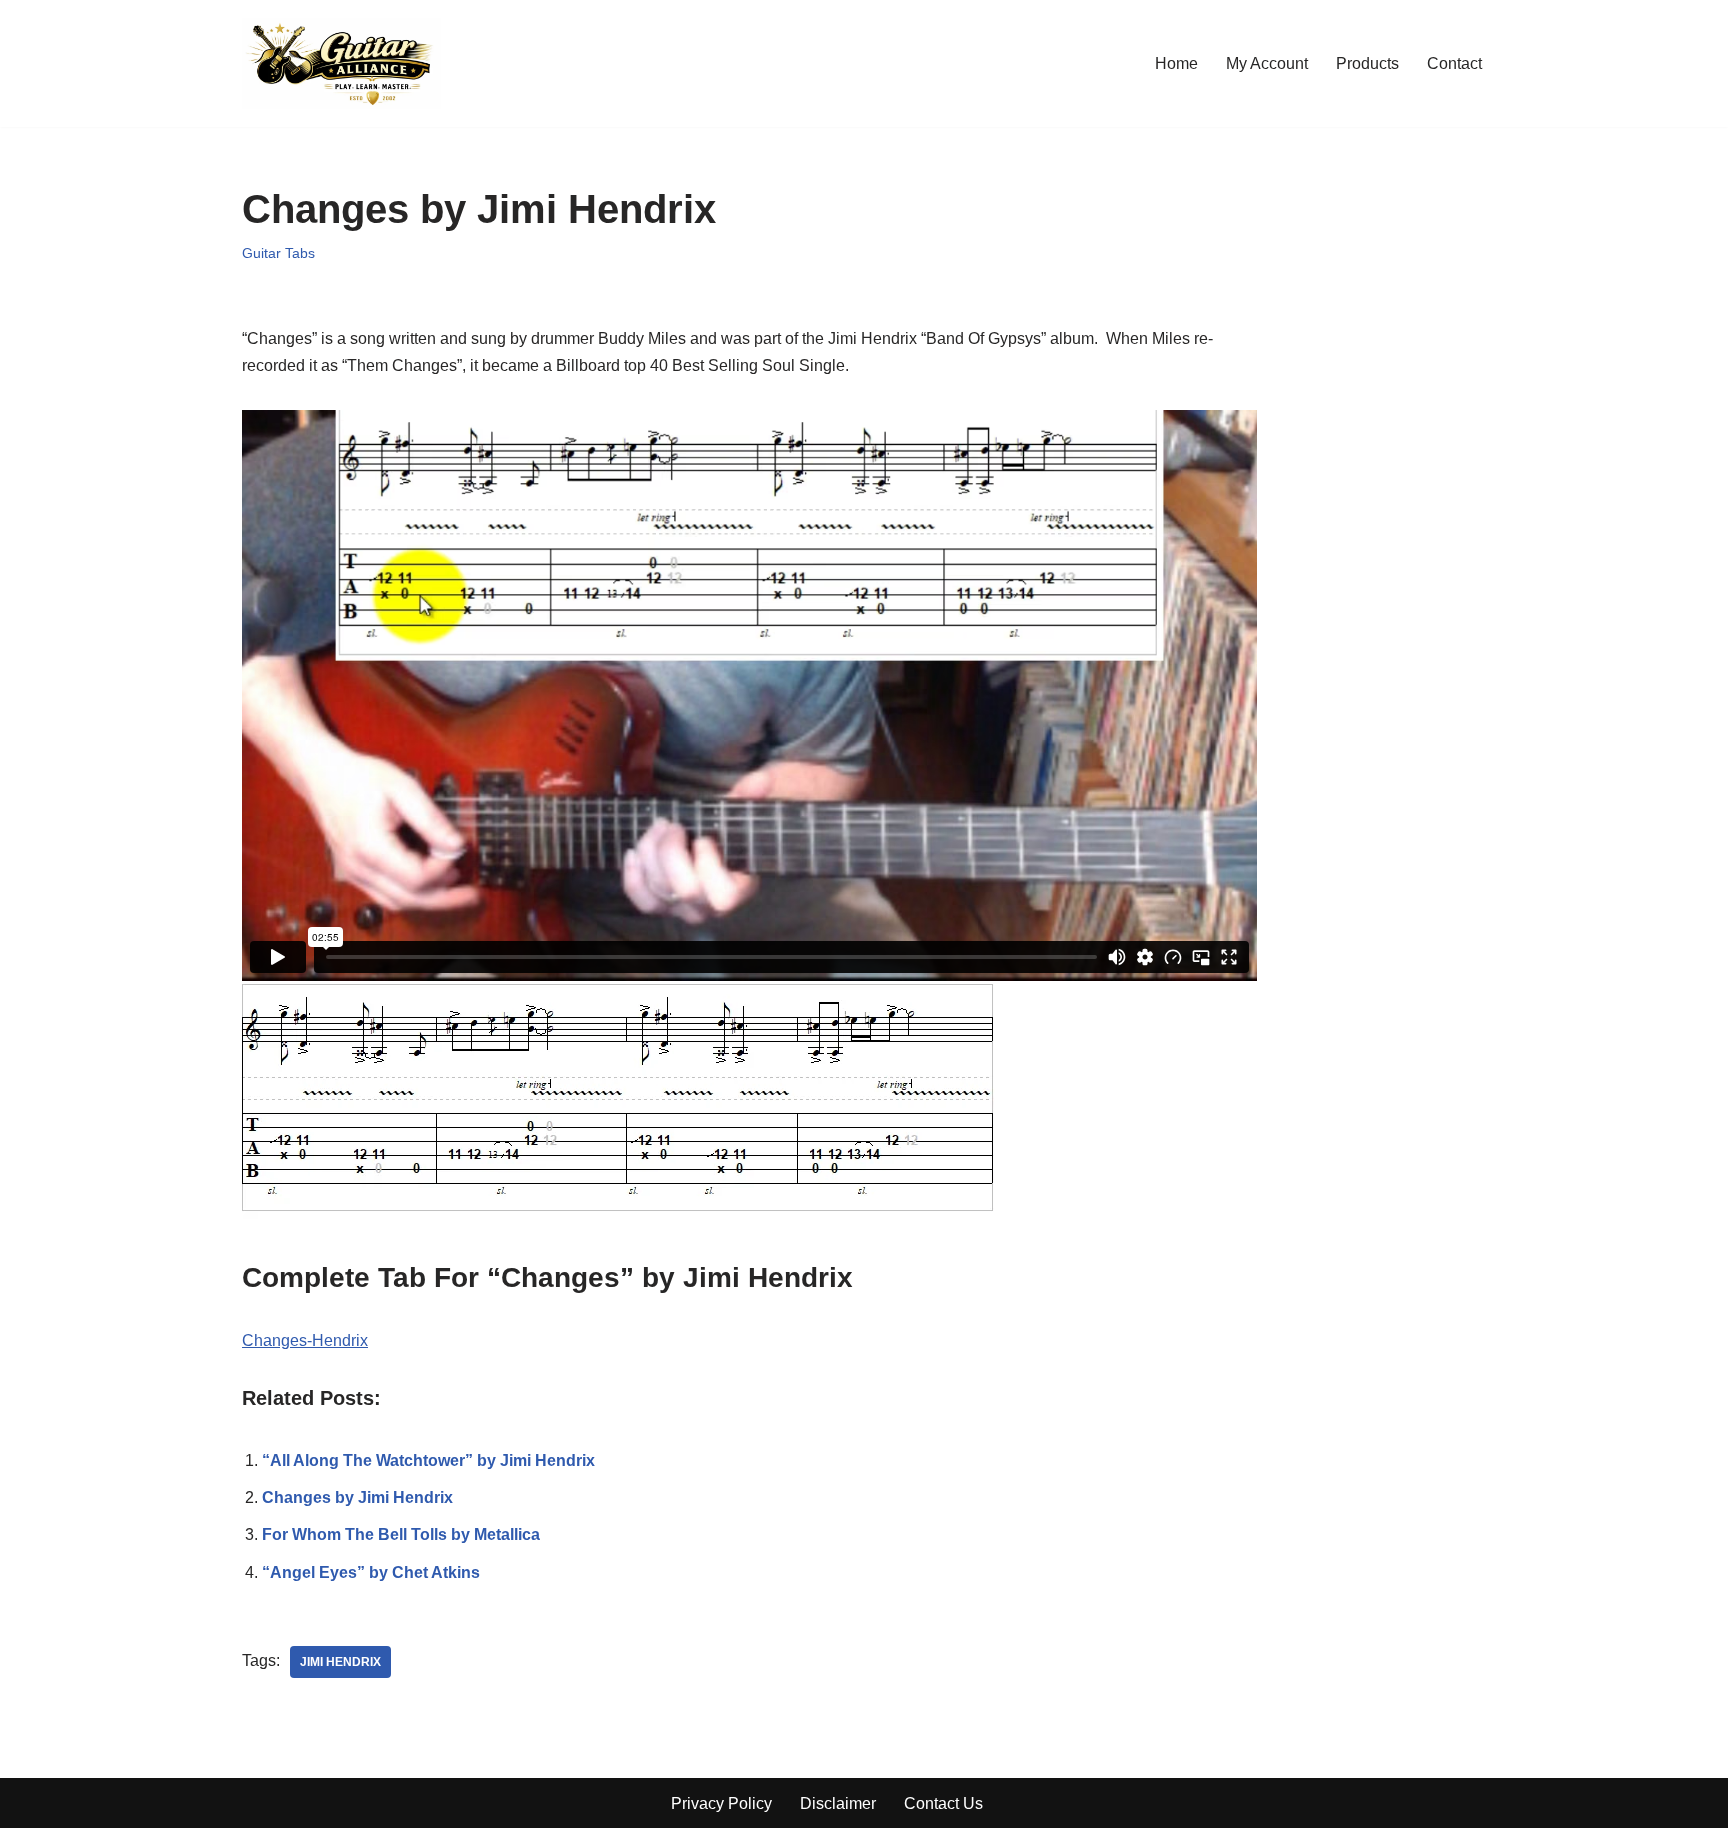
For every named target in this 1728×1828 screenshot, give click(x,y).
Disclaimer (838, 1803)
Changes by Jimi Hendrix (357, 1497)
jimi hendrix (340, 1662)
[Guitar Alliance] (341, 63)
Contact (1454, 63)
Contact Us (943, 1803)
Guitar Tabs (278, 253)
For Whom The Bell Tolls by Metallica (401, 1534)
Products (1367, 63)
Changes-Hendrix (305, 1340)
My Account (1267, 63)
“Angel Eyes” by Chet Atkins (371, 1572)
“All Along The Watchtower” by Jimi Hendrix (428, 1460)
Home (1176, 63)
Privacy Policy (721, 1803)
